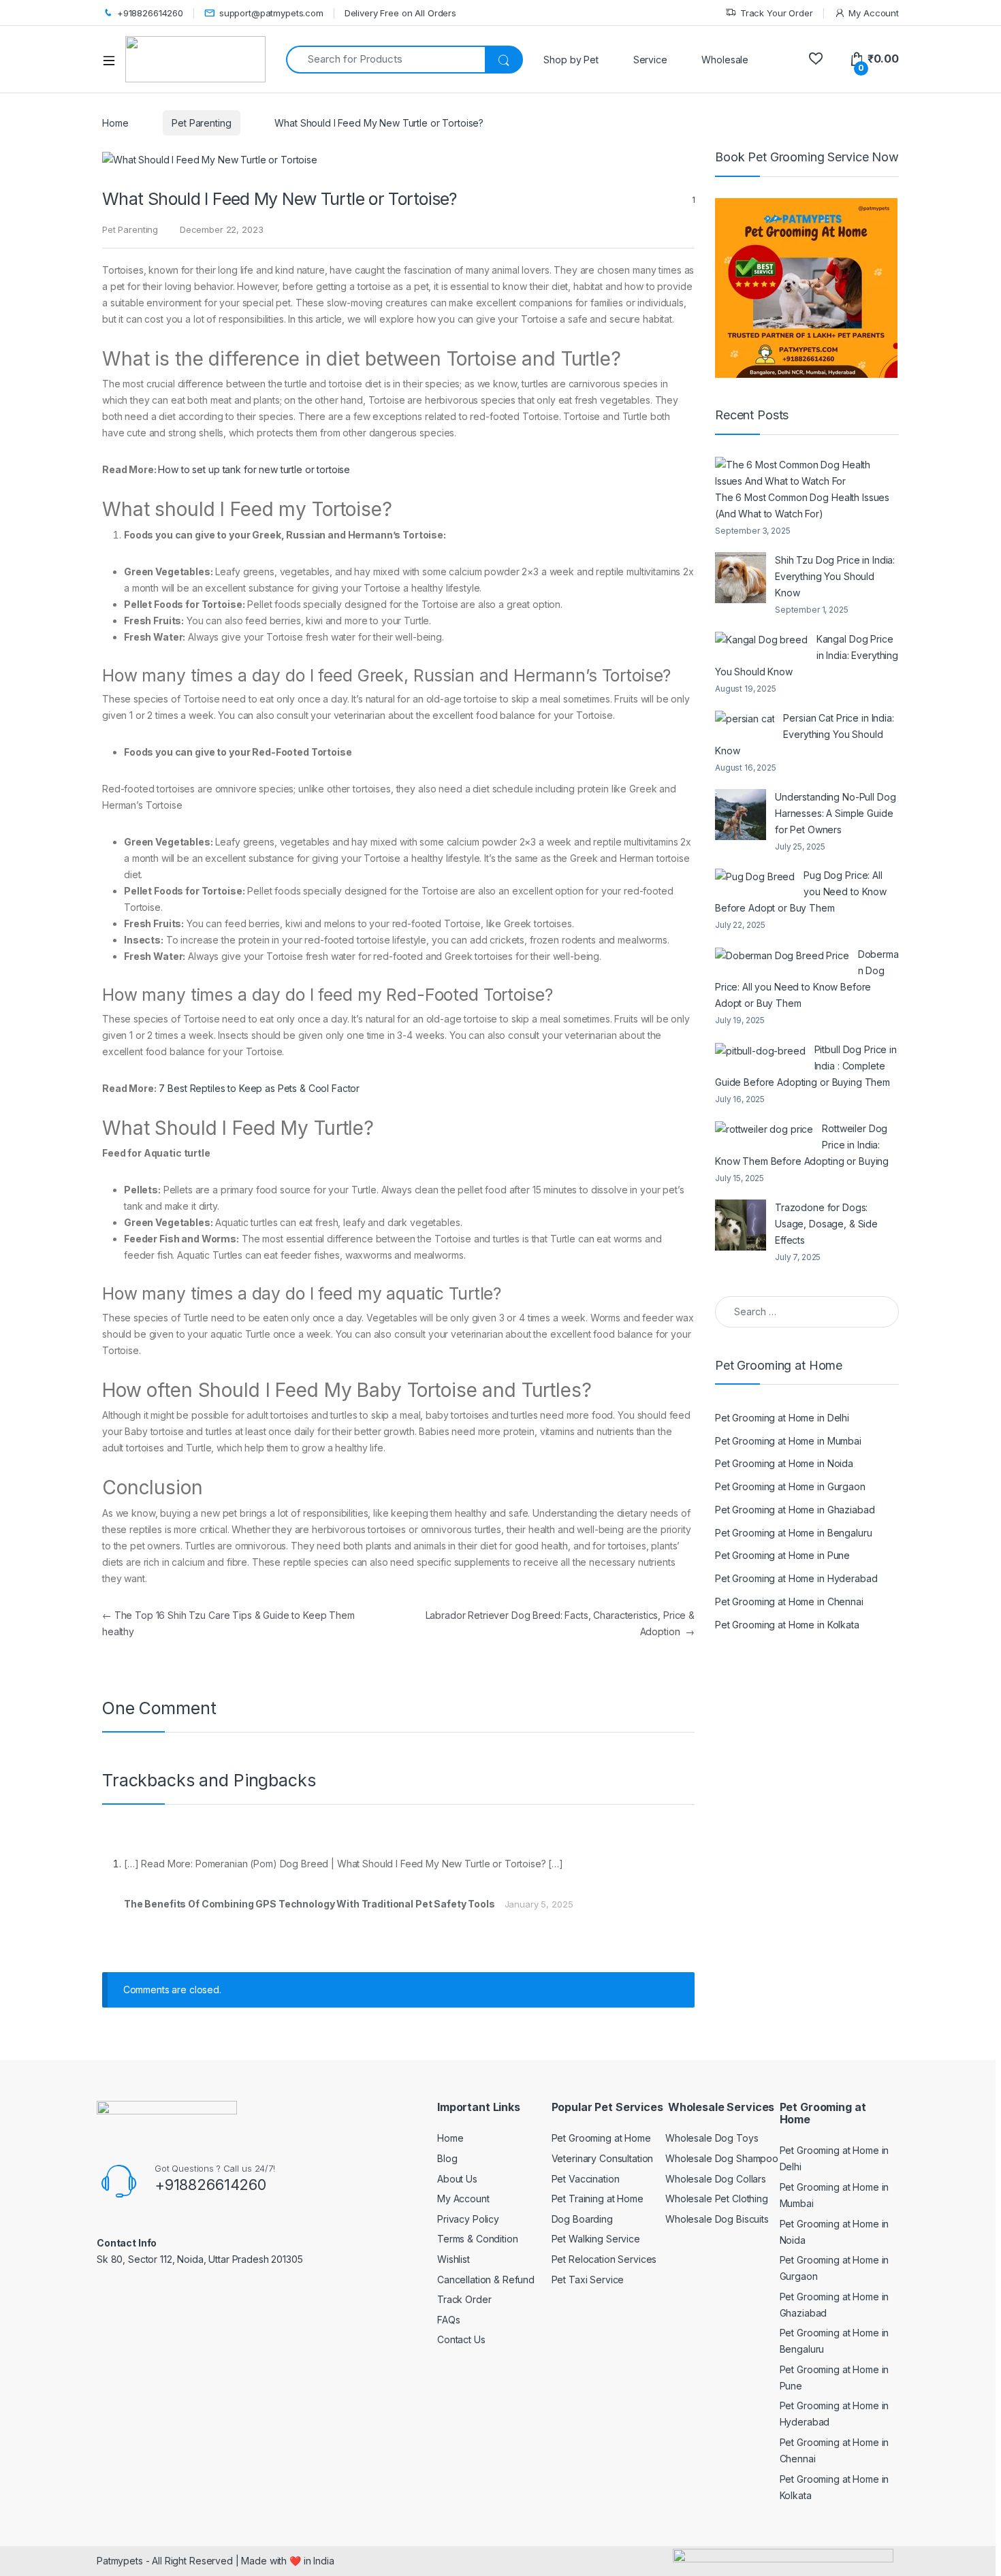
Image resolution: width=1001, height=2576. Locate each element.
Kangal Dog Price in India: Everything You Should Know (807, 655)
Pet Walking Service (596, 2239)
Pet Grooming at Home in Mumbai (788, 1441)
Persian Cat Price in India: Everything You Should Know (805, 734)
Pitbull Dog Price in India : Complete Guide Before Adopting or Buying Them (806, 1066)
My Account (874, 13)
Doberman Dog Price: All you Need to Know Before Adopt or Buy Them (807, 979)
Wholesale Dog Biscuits (717, 2219)
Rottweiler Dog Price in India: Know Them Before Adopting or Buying (802, 1145)
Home (115, 123)
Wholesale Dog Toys (712, 2138)
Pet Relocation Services (604, 2259)
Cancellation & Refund (486, 2280)
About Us (457, 2179)
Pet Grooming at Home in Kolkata (787, 1625)
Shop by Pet (571, 60)
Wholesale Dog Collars (716, 2179)
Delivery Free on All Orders (400, 13)
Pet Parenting (201, 123)
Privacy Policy (468, 2219)
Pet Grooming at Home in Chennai (789, 1601)
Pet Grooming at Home (601, 2138)
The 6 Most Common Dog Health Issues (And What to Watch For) (802, 505)
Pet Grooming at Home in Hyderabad (796, 1578)
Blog (447, 2158)
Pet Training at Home (598, 2199)
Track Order (464, 2299)
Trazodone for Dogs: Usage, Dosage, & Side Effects (826, 1224)
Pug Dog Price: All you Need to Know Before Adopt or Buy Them (801, 891)
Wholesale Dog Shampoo (722, 2158)
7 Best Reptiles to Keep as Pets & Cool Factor (259, 1088)
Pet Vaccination (586, 2179)
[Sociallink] (102, 2288)
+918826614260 (150, 13)
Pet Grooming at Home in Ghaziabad (795, 1510)
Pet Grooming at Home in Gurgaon (790, 1486)
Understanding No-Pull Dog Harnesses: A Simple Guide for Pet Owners (836, 813)
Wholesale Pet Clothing (717, 2199)
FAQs (448, 2320)
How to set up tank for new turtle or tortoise (254, 469)
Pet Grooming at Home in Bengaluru (793, 1533)
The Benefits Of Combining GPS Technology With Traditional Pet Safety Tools (309, 1904)
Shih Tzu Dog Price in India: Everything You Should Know (835, 576)
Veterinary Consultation (603, 2158)
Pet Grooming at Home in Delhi (782, 1418)
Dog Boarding (582, 2219)
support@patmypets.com (271, 13)
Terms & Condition (478, 2239)
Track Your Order (777, 13)
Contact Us (461, 2339)
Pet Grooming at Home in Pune (782, 1555)
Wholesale (725, 60)
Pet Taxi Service (588, 2280)
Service (650, 60)
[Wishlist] (815, 59)
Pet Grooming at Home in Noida (784, 1463)
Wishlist (454, 2259)
